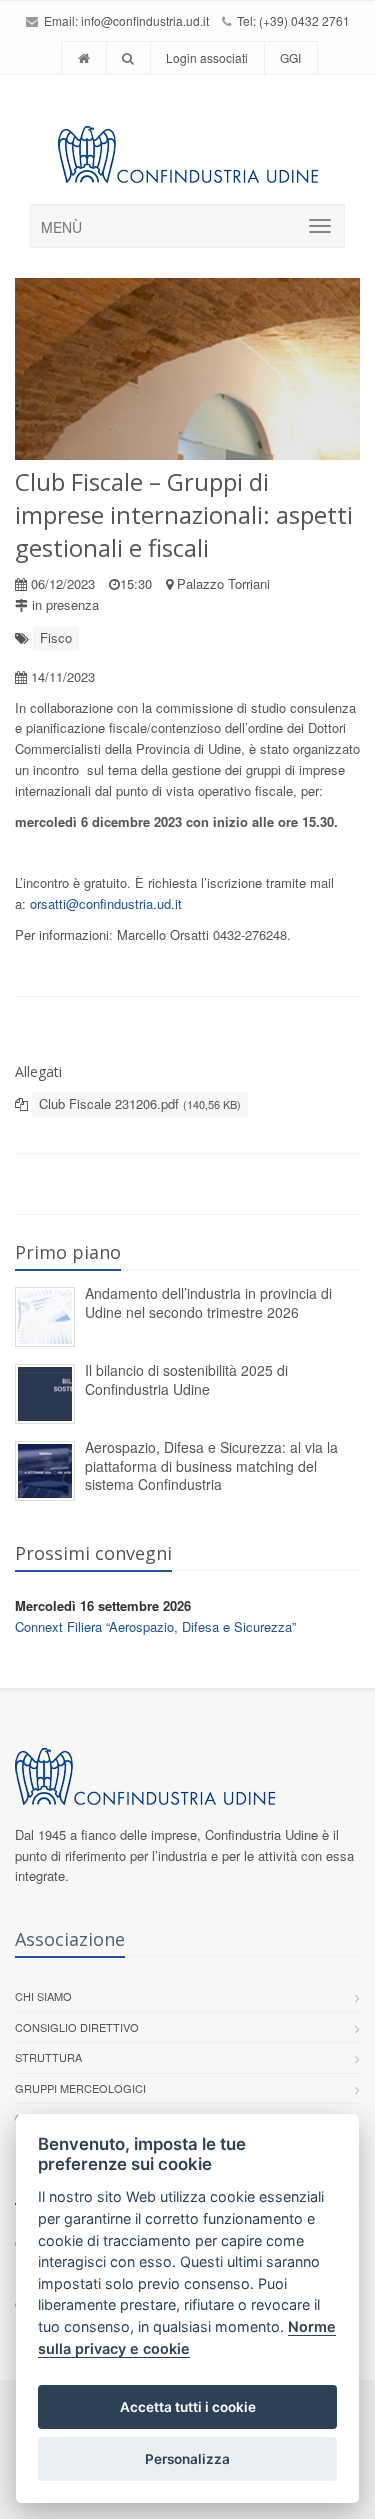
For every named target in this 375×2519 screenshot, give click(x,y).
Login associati (207, 57)
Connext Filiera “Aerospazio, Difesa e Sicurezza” (155, 1626)
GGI (290, 57)
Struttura (48, 2057)
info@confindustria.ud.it (145, 20)
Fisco (56, 637)
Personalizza (187, 2459)
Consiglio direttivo (77, 2027)
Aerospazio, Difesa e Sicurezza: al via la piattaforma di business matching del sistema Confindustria (211, 1465)
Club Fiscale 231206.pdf (140, 1103)
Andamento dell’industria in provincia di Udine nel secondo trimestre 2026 (208, 1302)
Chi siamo (43, 1996)
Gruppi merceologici (80, 2088)
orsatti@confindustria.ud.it (106, 903)
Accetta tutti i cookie (188, 2407)
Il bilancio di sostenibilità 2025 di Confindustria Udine (186, 1379)
